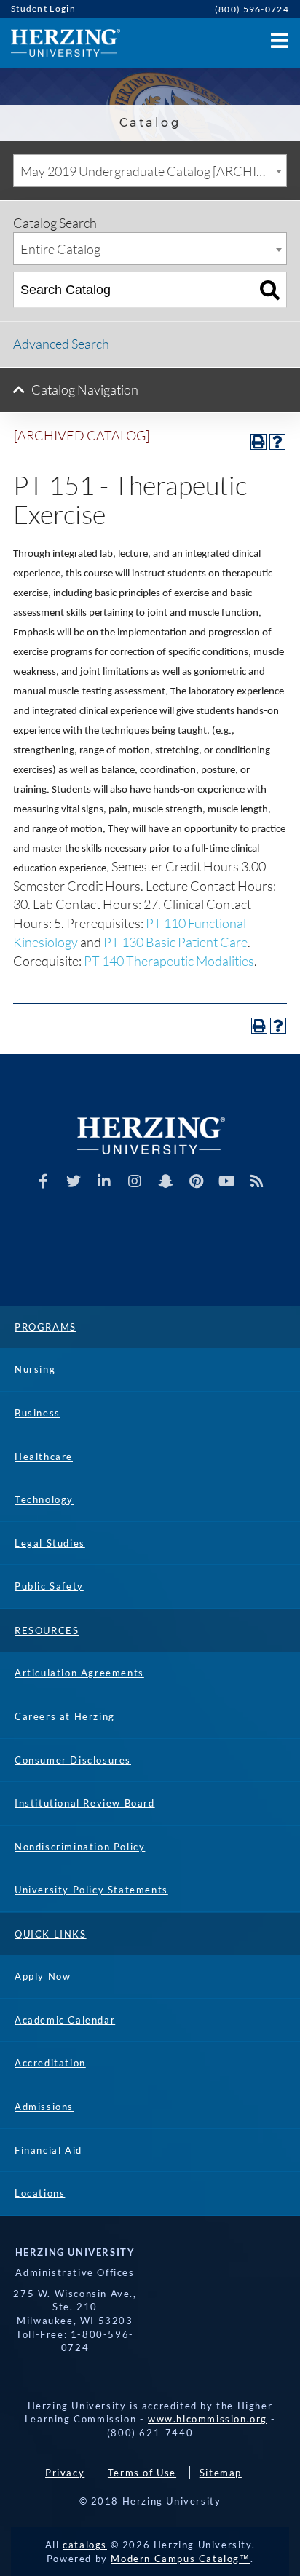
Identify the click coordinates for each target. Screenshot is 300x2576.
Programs (46, 1327)
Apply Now (43, 1976)
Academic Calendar (65, 2020)
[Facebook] (43, 1181)
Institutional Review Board (85, 1803)
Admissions (44, 2107)
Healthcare (44, 1457)
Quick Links (51, 1934)
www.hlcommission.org (208, 2419)
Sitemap (221, 2473)
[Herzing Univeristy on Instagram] (135, 1181)
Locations (40, 2193)
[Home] (60, 43)
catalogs (85, 2545)
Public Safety (49, 1586)
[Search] (270, 290)
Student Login (43, 8)
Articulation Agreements (79, 1673)
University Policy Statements (91, 1890)
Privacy (65, 2473)
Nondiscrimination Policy (80, 1847)
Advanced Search (61, 344)
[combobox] (150, 171)
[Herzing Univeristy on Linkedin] (104, 1181)
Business (37, 1413)
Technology (44, 1499)
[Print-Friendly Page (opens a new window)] (258, 442)
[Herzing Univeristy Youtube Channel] (227, 1181)
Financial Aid (48, 2150)
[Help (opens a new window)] (277, 442)
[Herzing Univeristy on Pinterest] (196, 1181)
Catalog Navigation (85, 389)
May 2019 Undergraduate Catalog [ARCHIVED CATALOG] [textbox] (153, 171)
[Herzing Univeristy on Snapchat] (166, 1181)
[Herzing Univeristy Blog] (257, 1181)
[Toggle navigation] (278, 37)
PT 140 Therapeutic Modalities (169, 961)
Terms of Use (142, 2473)
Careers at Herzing (65, 1716)
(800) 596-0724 (252, 9)
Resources (47, 1630)
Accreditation (50, 2063)
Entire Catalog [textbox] (60, 249)
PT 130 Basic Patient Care (175, 942)
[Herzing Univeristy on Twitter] (74, 1181)
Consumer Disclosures (73, 1760)
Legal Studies (50, 1543)
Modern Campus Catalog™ (180, 2559)
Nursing (35, 1369)
